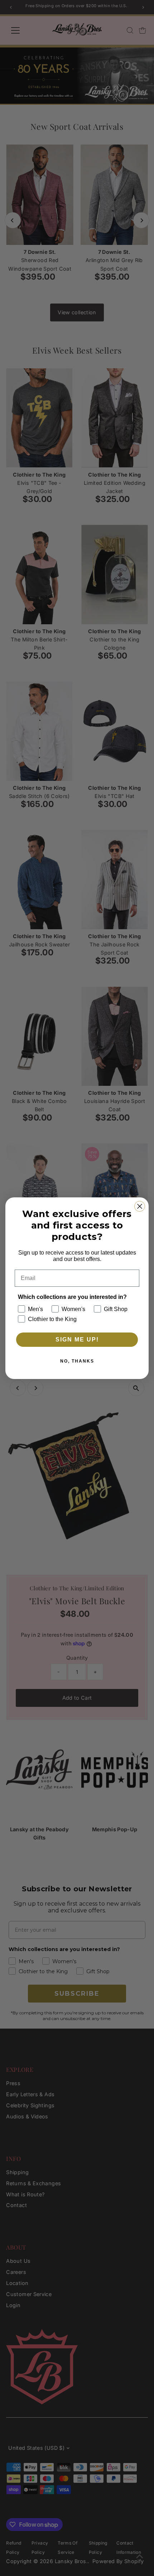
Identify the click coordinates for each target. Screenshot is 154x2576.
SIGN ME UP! (77, 1339)
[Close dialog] (140, 1206)
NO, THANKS (77, 1361)
